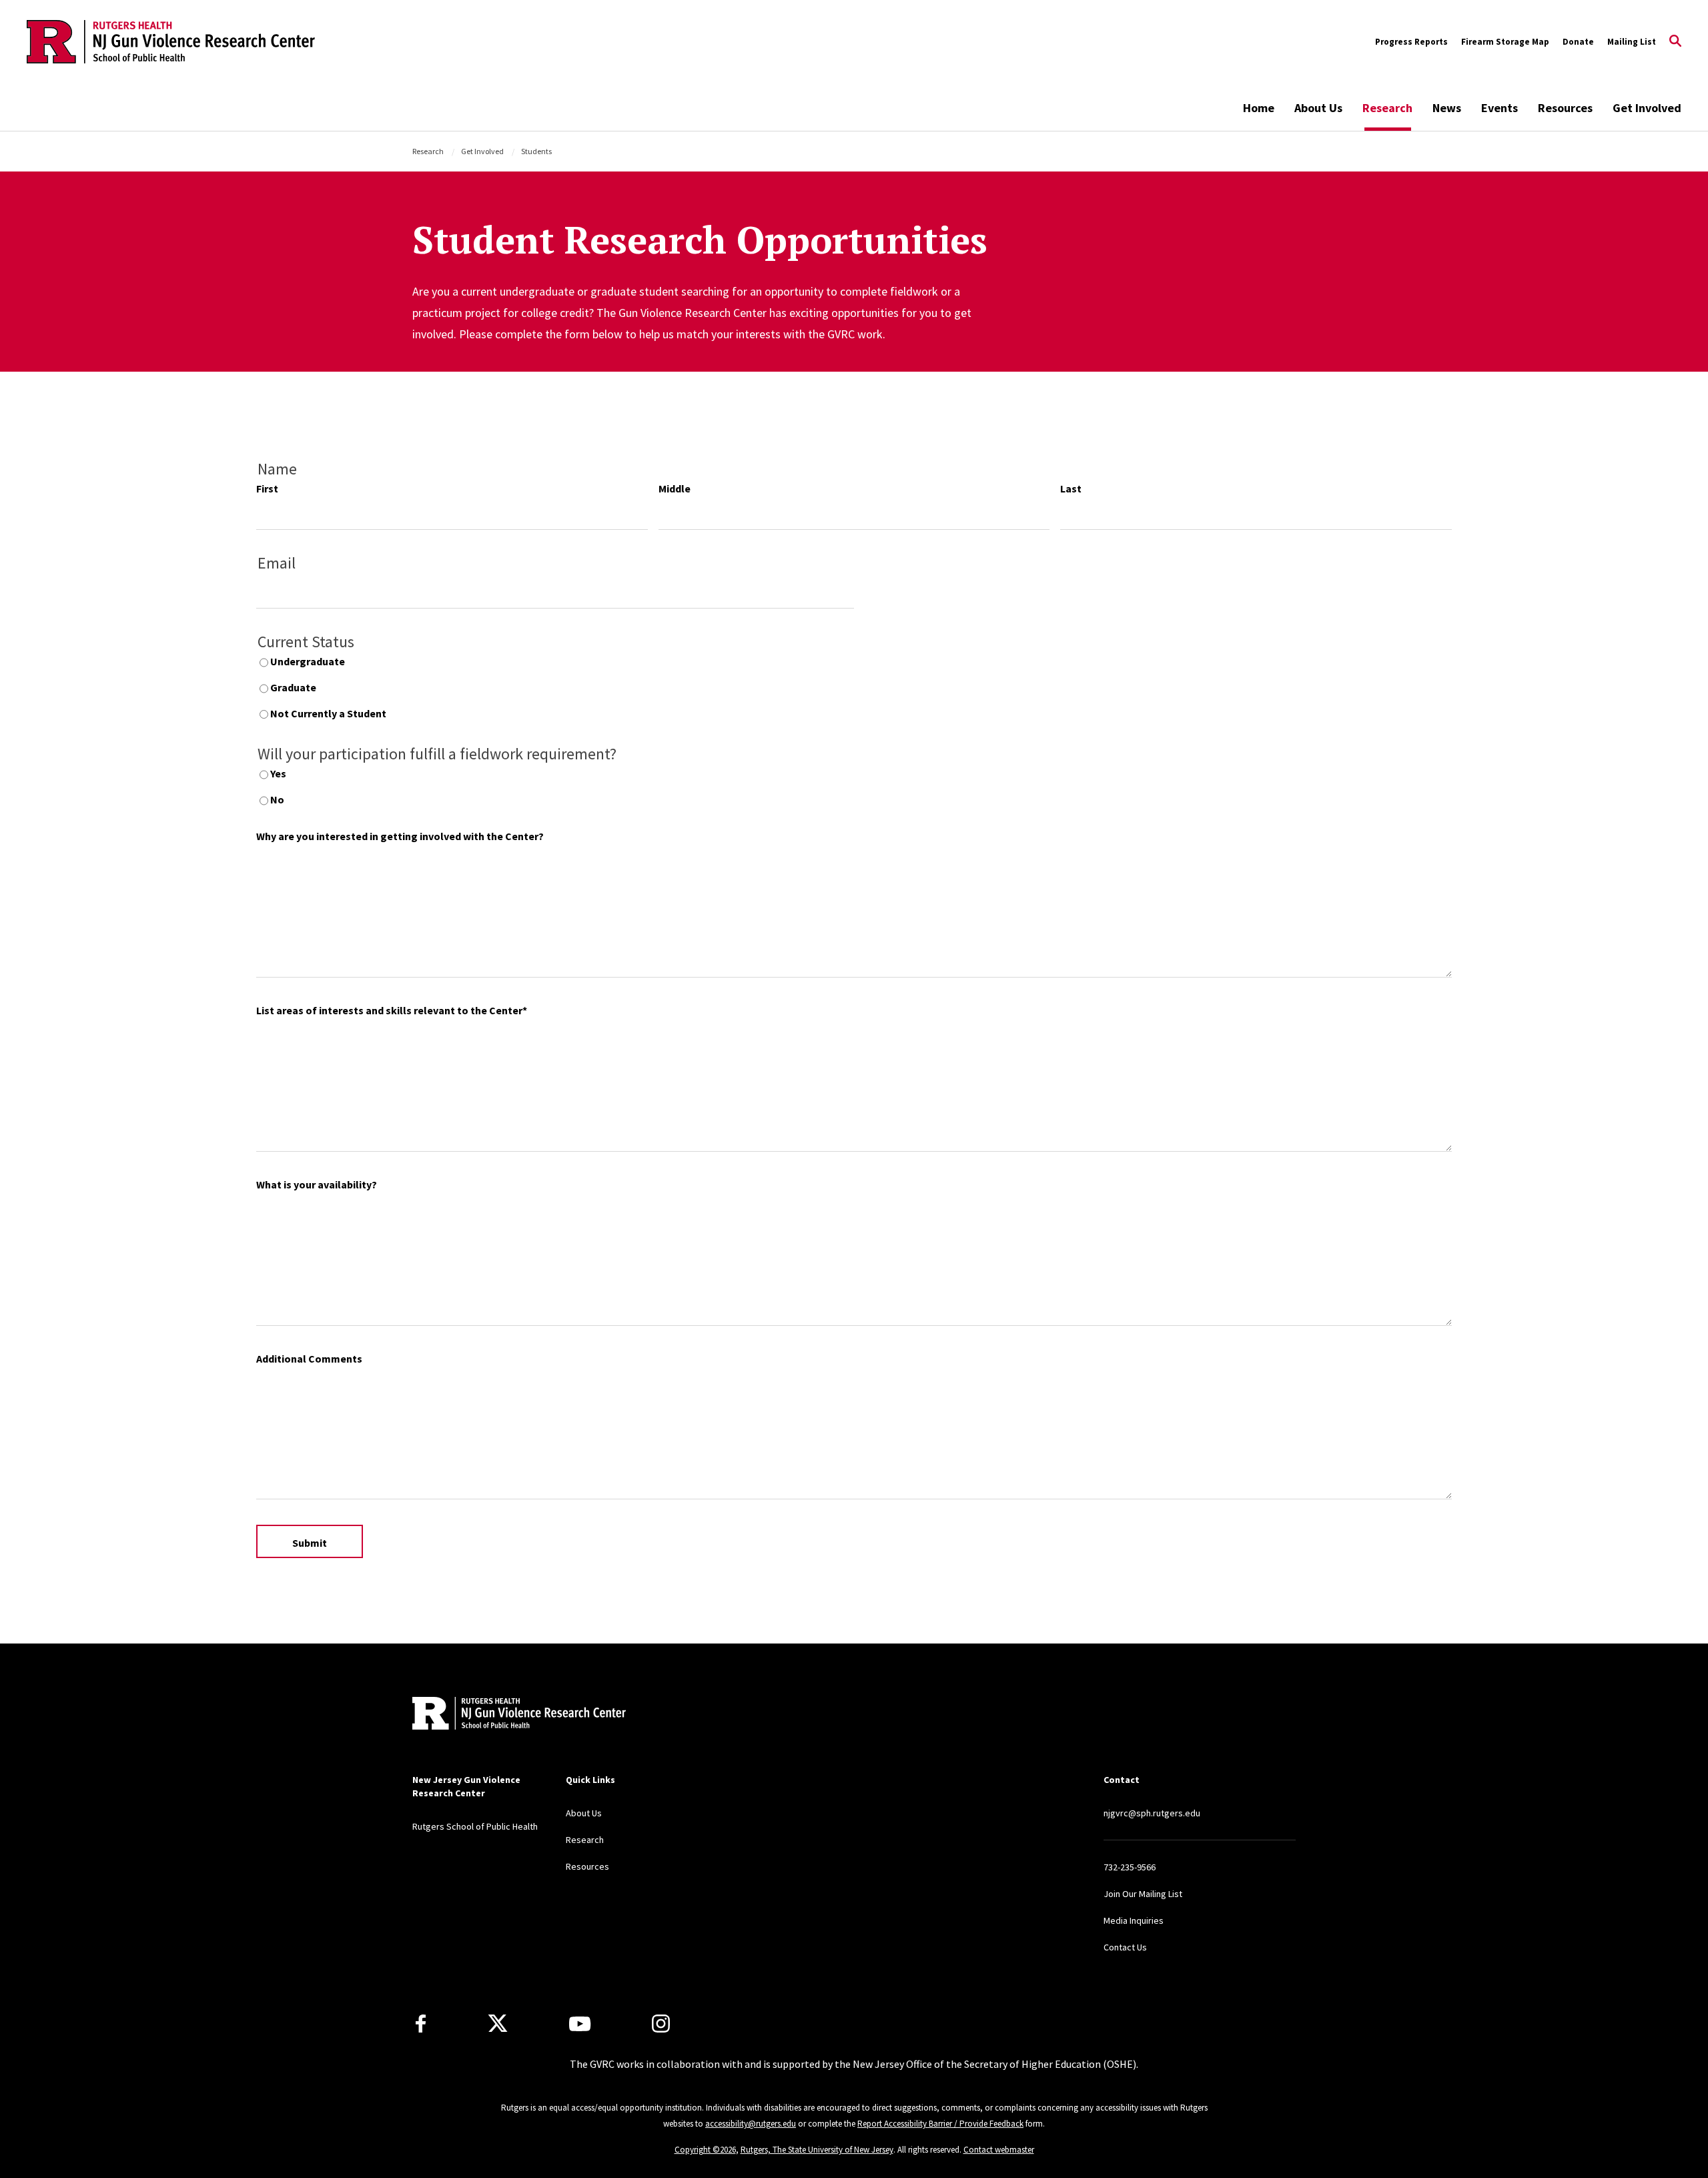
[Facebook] (421, 2024)
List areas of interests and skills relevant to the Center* (392, 1010)
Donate (1578, 42)
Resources (1565, 108)
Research (1387, 108)
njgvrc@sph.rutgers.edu (1152, 1813)
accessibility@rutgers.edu (751, 2124)
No (277, 799)
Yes (278, 773)
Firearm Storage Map (1505, 42)
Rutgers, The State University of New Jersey (817, 2150)
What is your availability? (317, 1184)
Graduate (293, 687)
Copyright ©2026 (705, 2150)
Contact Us (1125, 1947)
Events (1500, 108)
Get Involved (1647, 108)
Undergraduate (308, 661)
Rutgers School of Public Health (475, 1826)
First (267, 488)
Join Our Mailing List (1143, 1894)
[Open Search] (1675, 42)
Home (1259, 108)
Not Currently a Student (328, 713)
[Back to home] (500, 1715)
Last (1071, 488)
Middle (675, 488)
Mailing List (1632, 42)
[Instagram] (661, 2024)
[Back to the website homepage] (171, 42)
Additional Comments (309, 1359)
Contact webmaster (999, 2150)
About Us (1318, 108)
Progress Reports (1411, 42)
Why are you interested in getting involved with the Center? (400, 836)
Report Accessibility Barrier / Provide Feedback (940, 2124)
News (1447, 108)
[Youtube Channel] (580, 2024)
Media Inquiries (1134, 1920)
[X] (498, 2024)
